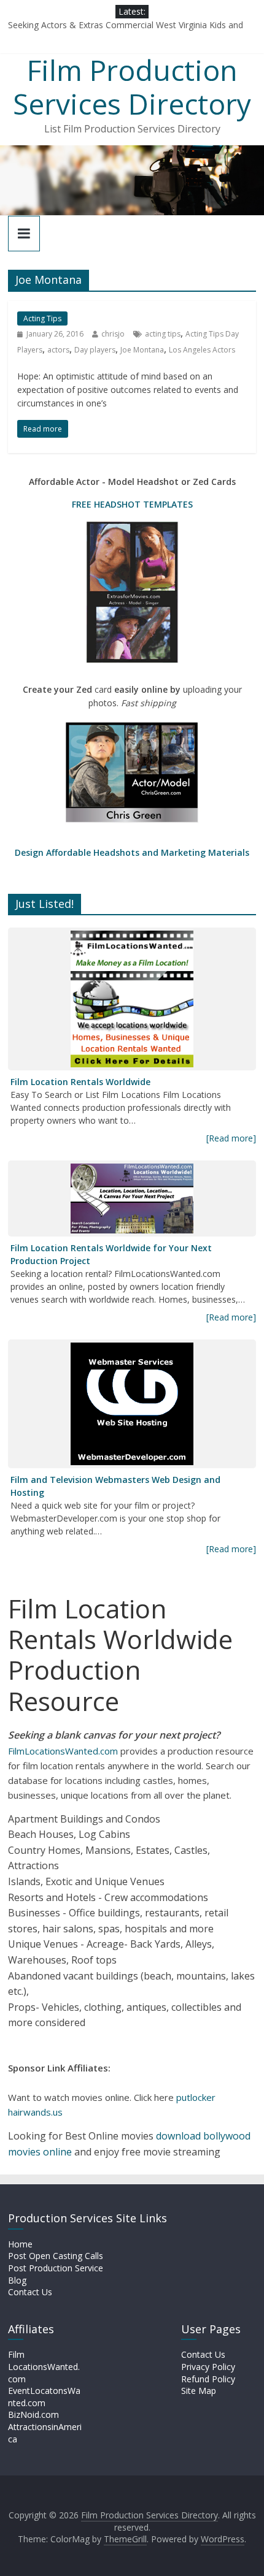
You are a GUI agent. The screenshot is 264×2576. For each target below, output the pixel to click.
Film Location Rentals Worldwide (80, 1082)
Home (20, 2244)
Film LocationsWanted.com (44, 2366)
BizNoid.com (33, 2414)
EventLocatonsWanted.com (44, 2397)
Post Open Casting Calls (56, 2256)
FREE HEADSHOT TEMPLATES (132, 504)
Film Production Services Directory (132, 87)
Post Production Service (56, 2268)
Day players (95, 350)
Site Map (199, 2391)
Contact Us (30, 2292)
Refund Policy (208, 2379)
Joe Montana (142, 350)
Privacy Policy (208, 2367)
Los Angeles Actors (202, 350)
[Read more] (231, 1138)
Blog (17, 2280)
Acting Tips (42, 318)
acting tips (163, 334)
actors (58, 350)
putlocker (196, 2097)
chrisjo (113, 334)
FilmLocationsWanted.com (63, 1751)
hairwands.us (35, 2112)
